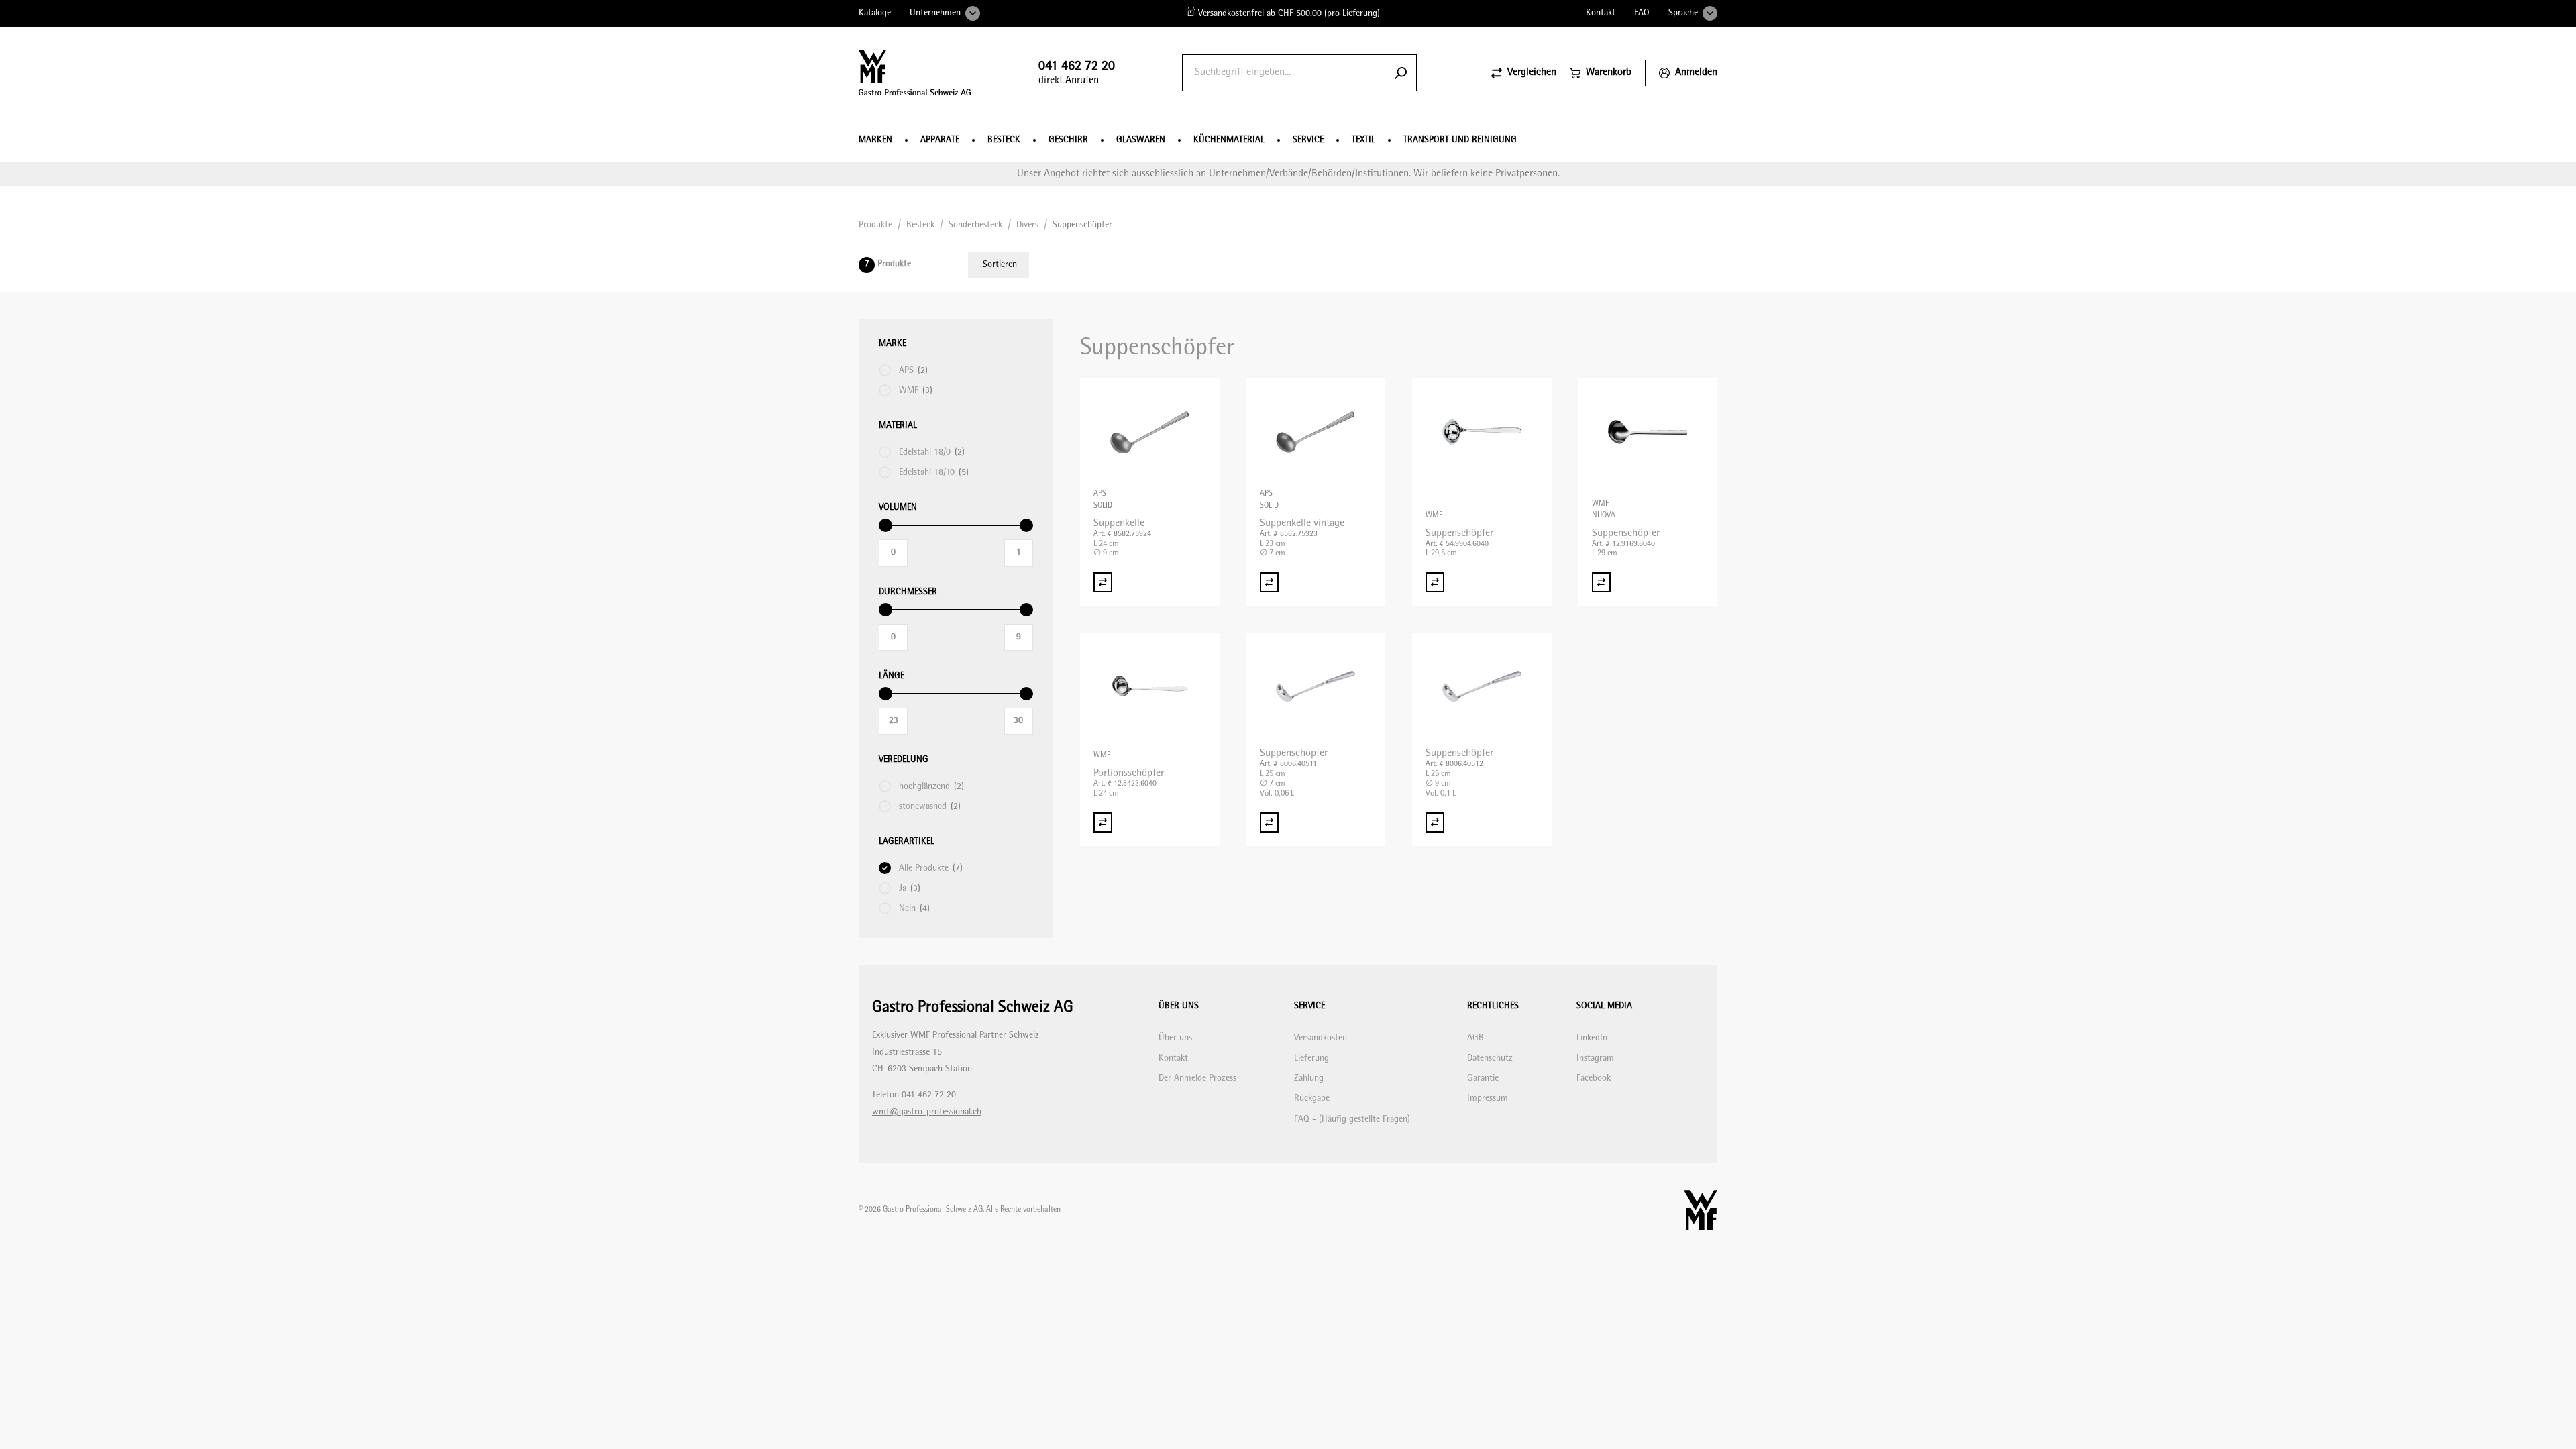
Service (1308, 140)
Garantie (1483, 1078)
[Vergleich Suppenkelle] (1103, 582)
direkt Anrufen (1077, 73)
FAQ (1642, 13)
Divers (1027, 225)
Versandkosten (1321, 1038)
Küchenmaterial (1229, 140)
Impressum (1488, 1098)
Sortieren (1000, 265)
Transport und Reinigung (1460, 140)
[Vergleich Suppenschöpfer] (1435, 582)
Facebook (1594, 1078)
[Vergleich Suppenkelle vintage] (1269, 582)
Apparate (940, 140)
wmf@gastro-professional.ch (927, 1112)
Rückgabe (1312, 1098)
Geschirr (1068, 140)
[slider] (885, 525)
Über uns (1175, 1038)
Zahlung (1309, 1078)
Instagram (1595, 1058)
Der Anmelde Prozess (1197, 1078)
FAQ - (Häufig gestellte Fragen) (1352, 1119)
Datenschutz (1490, 1058)
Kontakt (1601, 13)
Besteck (1004, 140)
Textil (1363, 140)
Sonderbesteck (975, 225)
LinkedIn (1592, 1038)
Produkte (875, 225)
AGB (1475, 1038)
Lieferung (1311, 1058)
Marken (875, 140)
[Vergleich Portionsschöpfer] (1103, 822)
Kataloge (875, 13)
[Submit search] (1401, 73)
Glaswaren (1141, 140)
